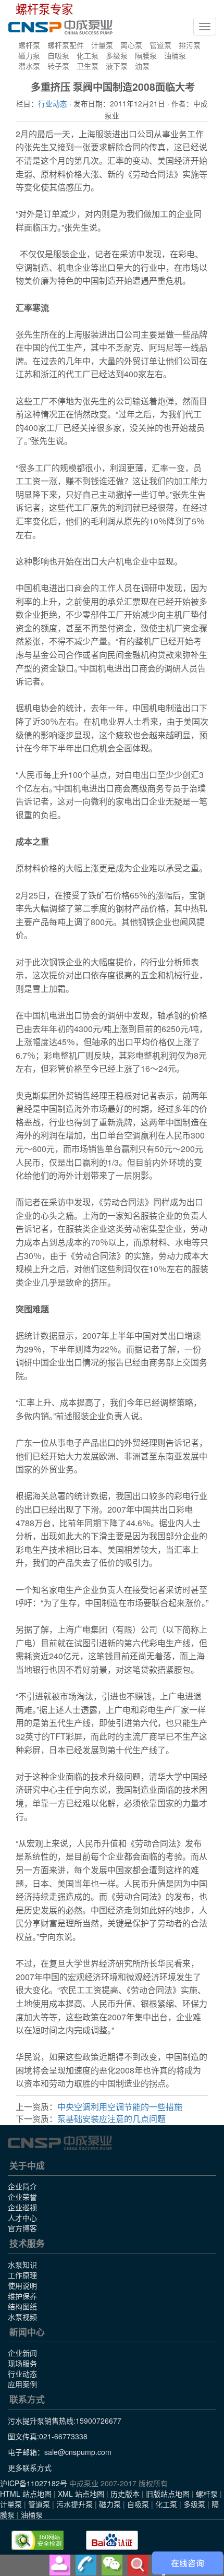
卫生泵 (88, 66)
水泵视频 (22, 2317)
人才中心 (22, 2218)
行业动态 (53, 103)
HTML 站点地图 (26, 2494)
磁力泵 (29, 55)
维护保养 (22, 2296)
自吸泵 (58, 55)
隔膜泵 (146, 55)
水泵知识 (22, 2265)
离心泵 (131, 45)
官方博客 (22, 2228)
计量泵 (102, 45)
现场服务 (22, 2363)
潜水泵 (29, 66)
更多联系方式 (30, 2467)
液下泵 (117, 66)
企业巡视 (22, 2207)
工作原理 (22, 2275)
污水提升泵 (74, 2504)
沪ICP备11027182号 (34, 2483)
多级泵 (117, 55)
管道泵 (160, 45)
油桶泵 (175, 55)
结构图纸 (22, 2306)
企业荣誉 (22, 2197)
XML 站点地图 (81, 2494)
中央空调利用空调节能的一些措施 (120, 2107)
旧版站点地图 (168, 2494)
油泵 (142, 66)
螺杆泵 (29, 45)
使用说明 (22, 2285)
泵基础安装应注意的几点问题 (111, 2119)
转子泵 (58, 66)
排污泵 (190, 45)
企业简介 (22, 2186)
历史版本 (125, 2494)
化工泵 (88, 55)
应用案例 (22, 2384)
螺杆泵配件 (66, 45)
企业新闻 (22, 2353)
